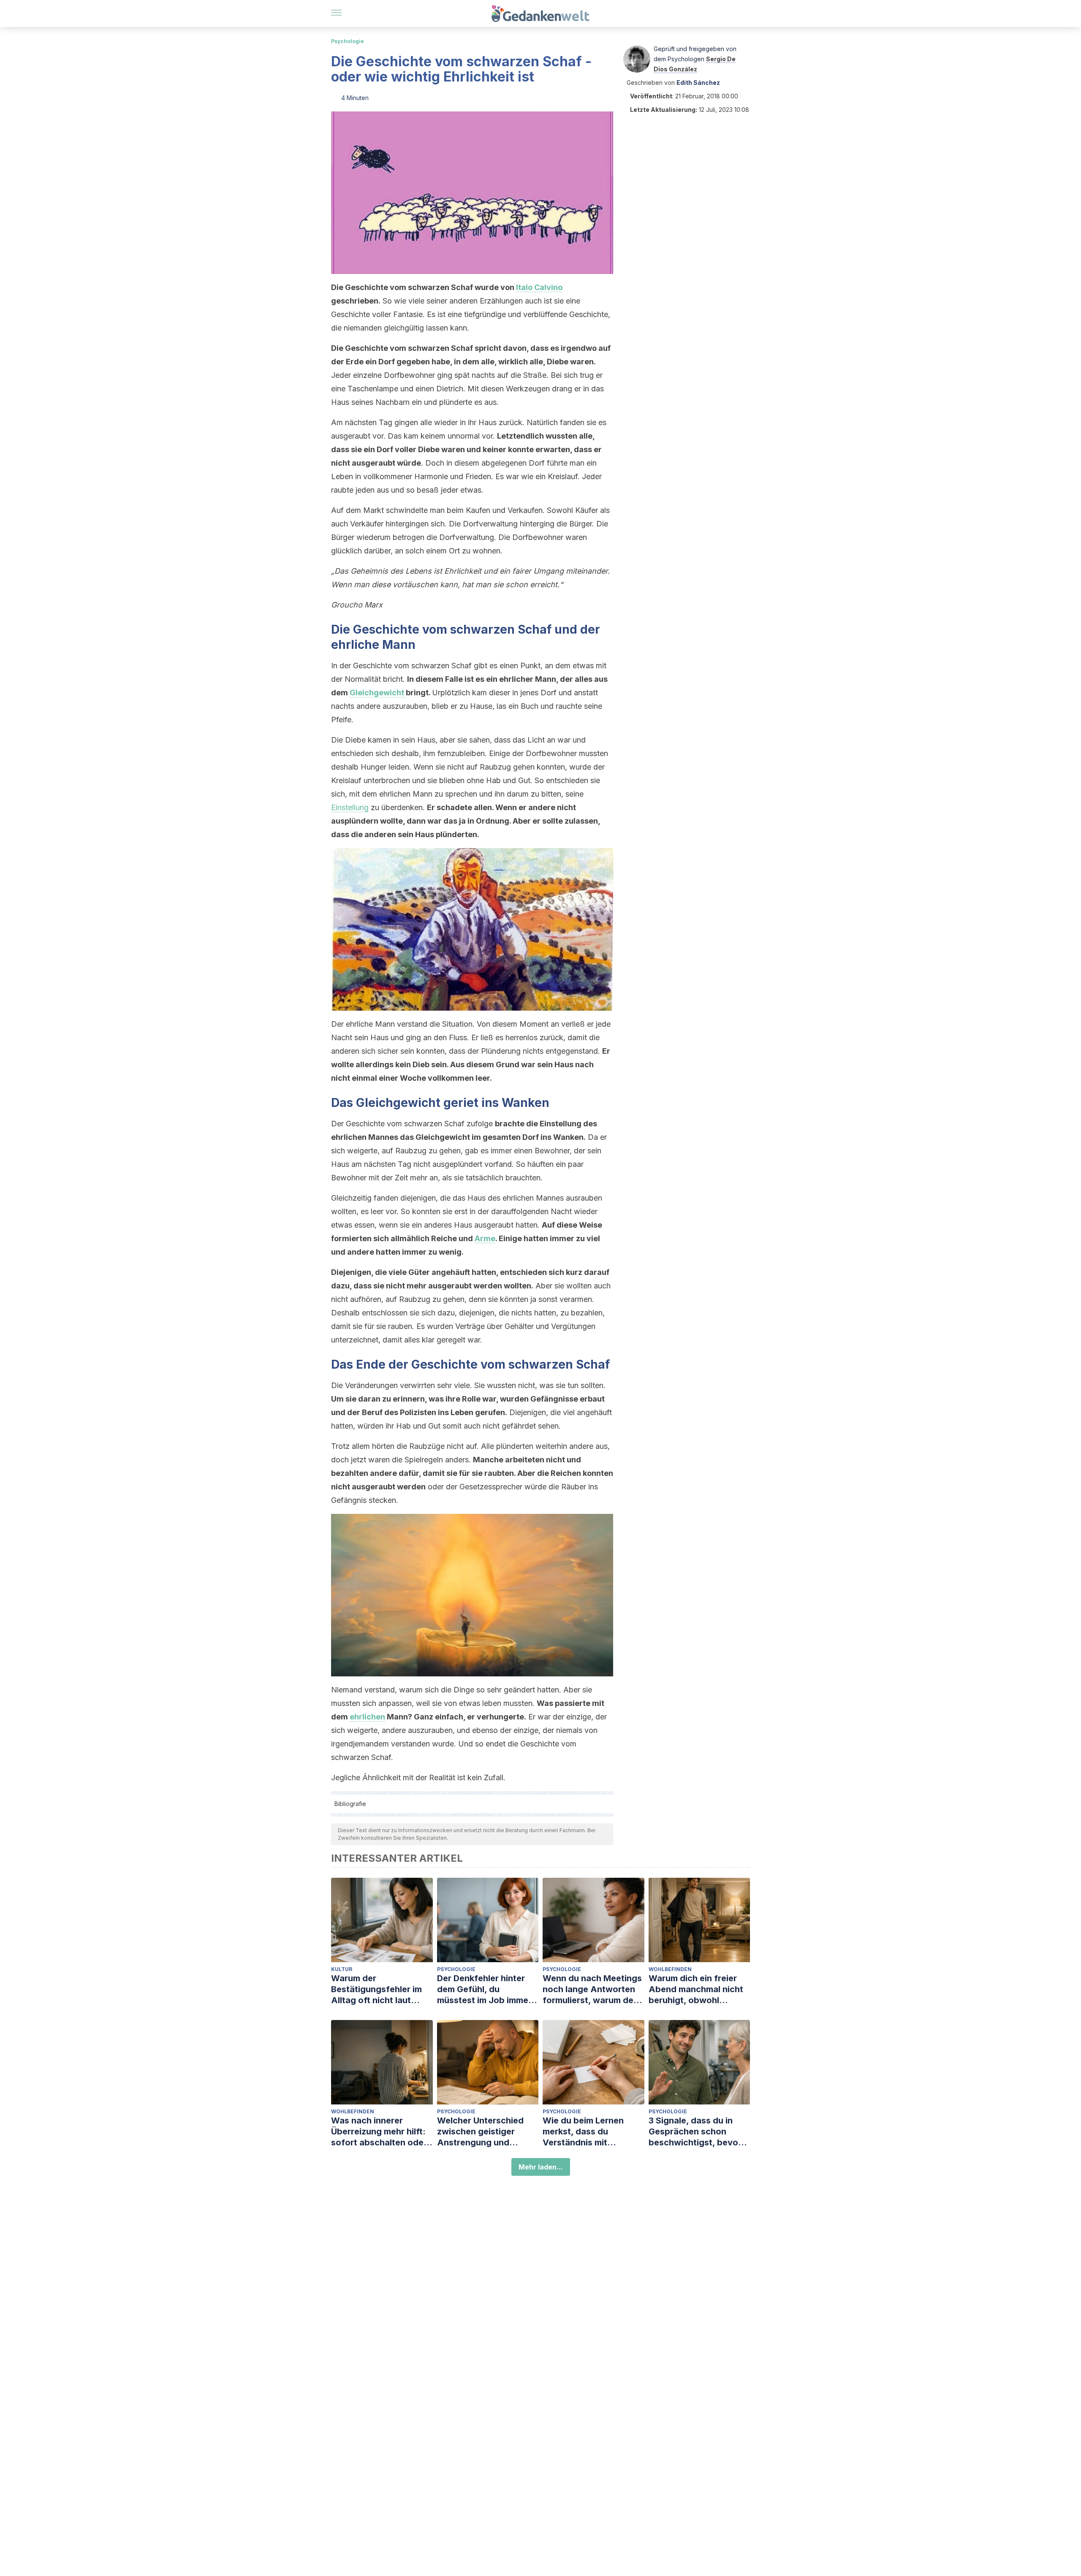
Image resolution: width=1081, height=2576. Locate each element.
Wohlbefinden (670, 1969)
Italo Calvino (539, 287)
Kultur (342, 1969)
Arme (485, 1238)
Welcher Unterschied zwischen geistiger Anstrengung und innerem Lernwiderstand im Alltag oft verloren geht (487, 2132)
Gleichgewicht (378, 693)
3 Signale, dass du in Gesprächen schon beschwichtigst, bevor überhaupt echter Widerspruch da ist (695, 2132)
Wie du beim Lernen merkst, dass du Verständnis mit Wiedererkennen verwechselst (583, 2132)
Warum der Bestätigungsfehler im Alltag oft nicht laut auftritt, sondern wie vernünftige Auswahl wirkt (376, 1989)
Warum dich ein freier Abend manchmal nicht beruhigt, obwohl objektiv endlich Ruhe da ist (699, 1989)
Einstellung (350, 807)
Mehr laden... (541, 2167)
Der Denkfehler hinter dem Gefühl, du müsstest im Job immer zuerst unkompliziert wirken (484, 1989)
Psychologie (348, 41)
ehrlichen (367, 1717)
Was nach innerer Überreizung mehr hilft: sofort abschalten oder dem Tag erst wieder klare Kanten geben (379, 2132)
